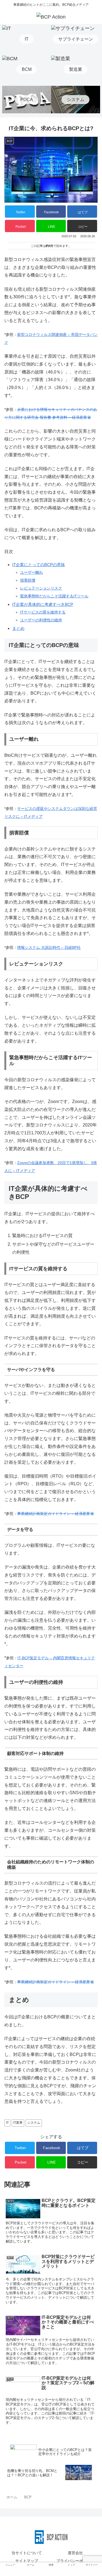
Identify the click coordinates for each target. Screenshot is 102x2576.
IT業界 (18, 2123)
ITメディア (33, 816)
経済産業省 (84, 1982)
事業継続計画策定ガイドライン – (45, 1982)
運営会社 (75, 2553)
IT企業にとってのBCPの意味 (39, 565)
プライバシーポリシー (75, 2561)
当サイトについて (27, 2553)
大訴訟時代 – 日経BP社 (61, 947)
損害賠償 (28, 580)
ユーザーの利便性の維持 (41, 620)
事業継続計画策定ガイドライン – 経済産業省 (55, 1514)
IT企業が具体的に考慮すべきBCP (43, 604)
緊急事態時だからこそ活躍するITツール (54, 596)
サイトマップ (27, 2561)
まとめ (18, 628)
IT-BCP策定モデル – (35, 1658)
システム (34, 2123)
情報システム (29, 947)
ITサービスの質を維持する (43, 612)
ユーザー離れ (32, 572)
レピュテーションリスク (41, 588)
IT (7, 2123)
